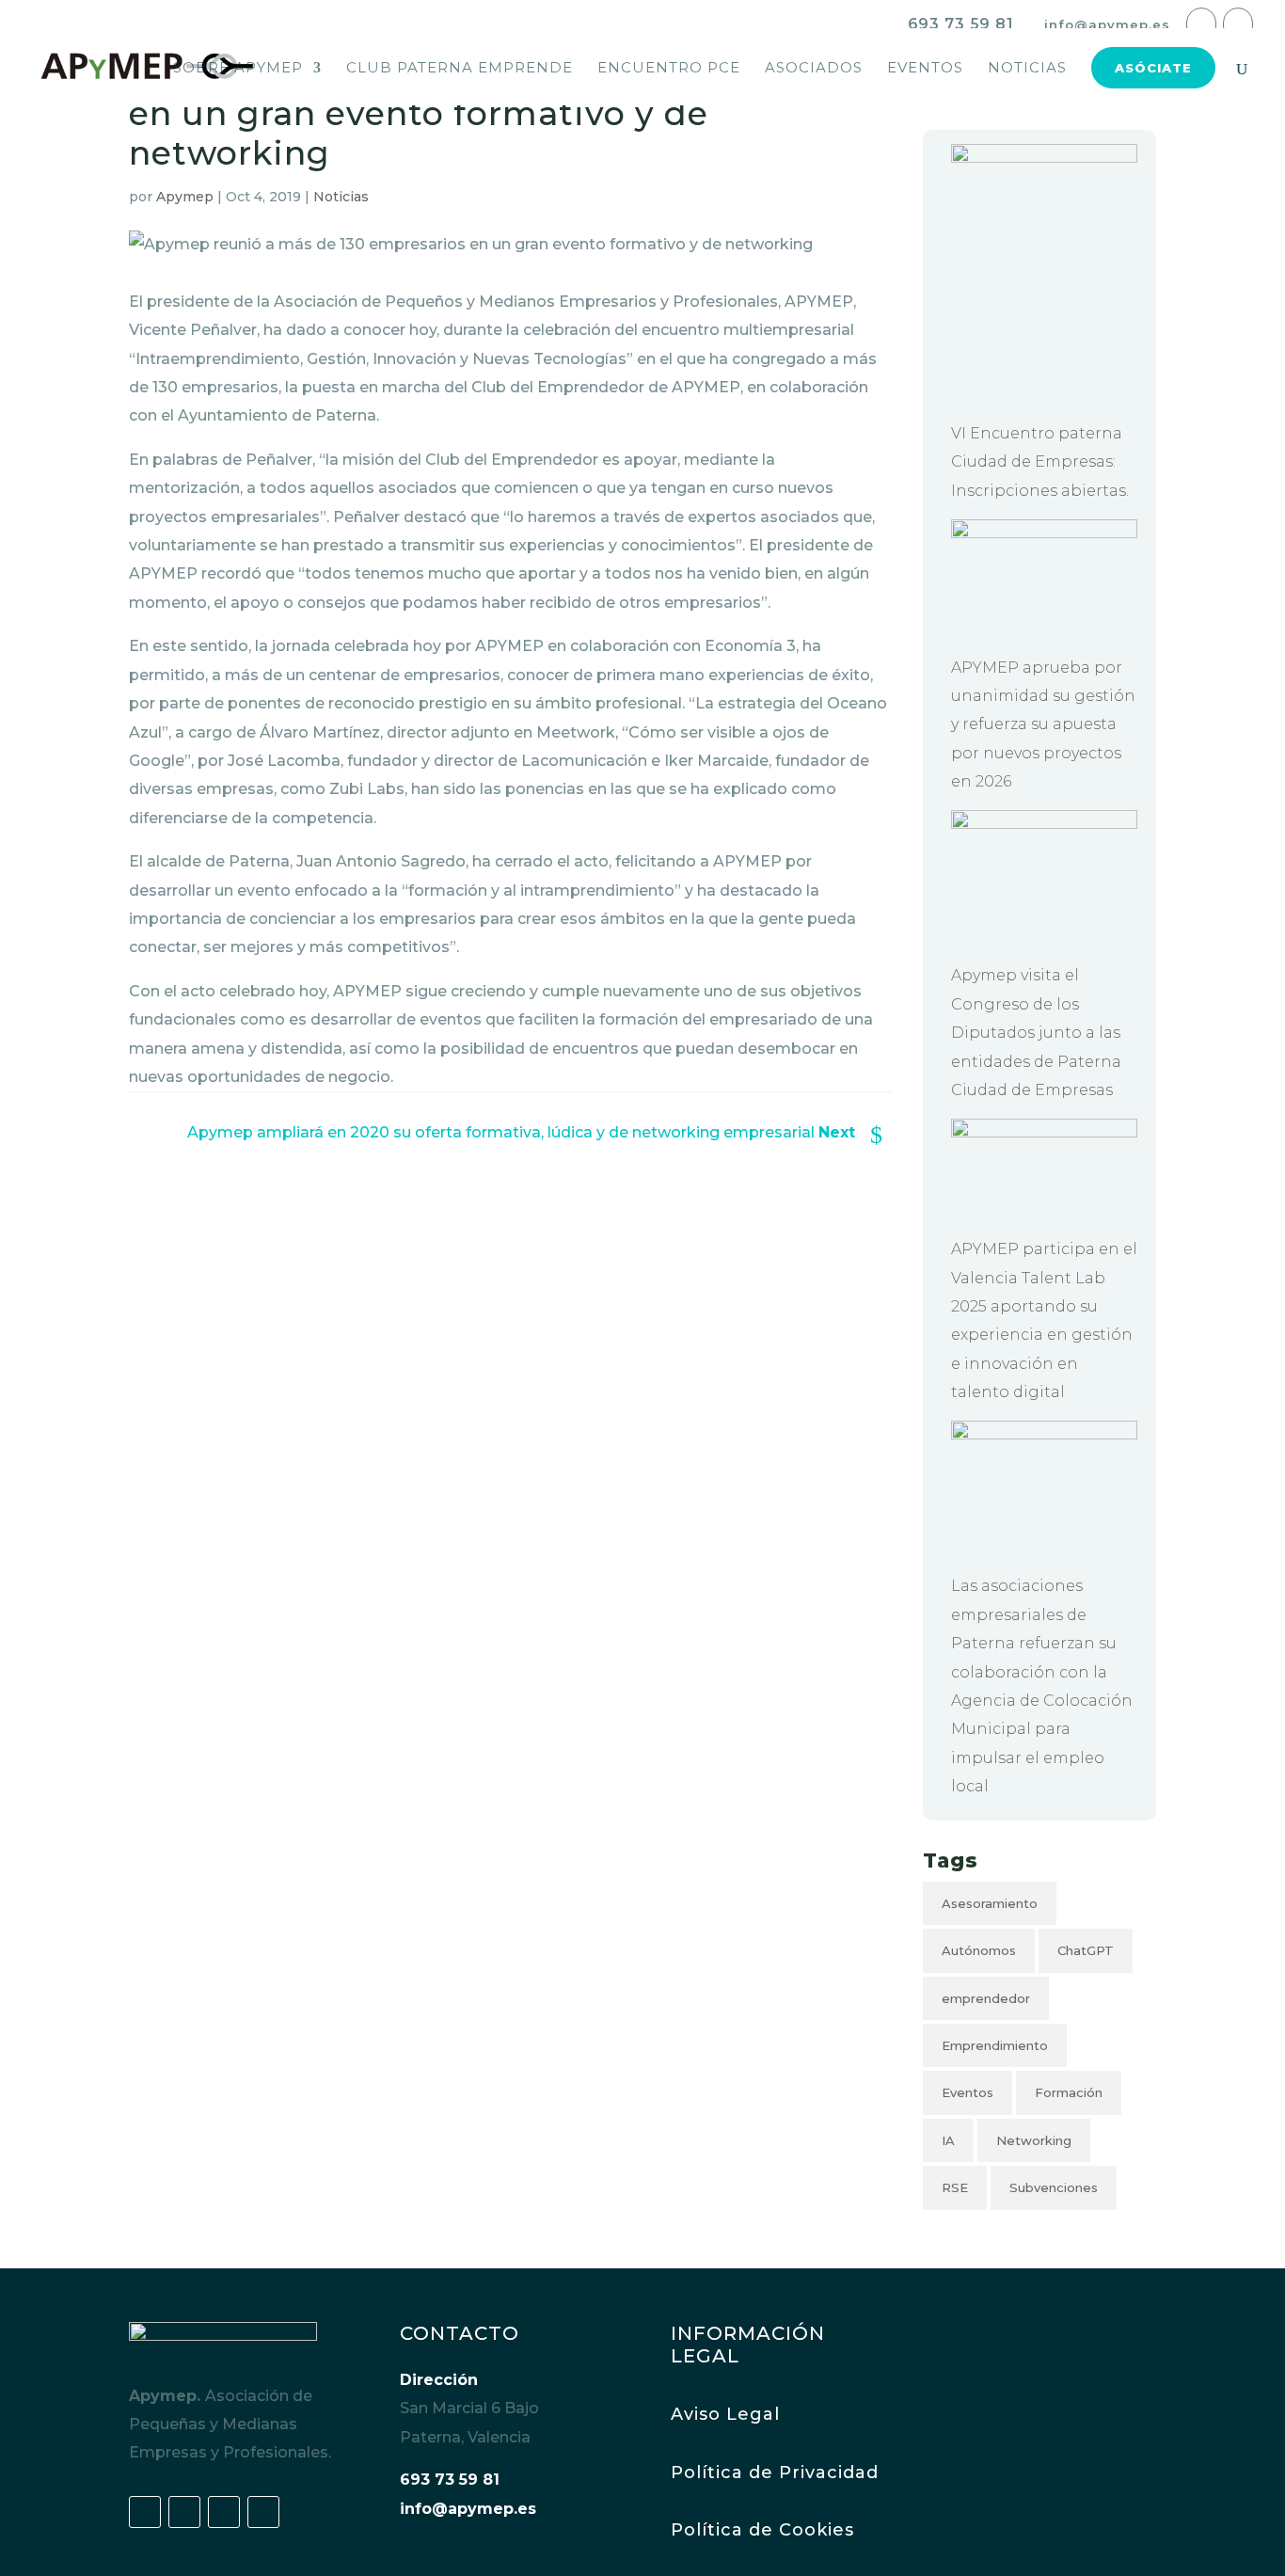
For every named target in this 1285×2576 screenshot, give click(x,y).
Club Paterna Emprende (460, 69)
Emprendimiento (995, 2045)
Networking (1034, 2140)
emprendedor (986, 1998)
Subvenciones (1054, 2187)
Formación (1069, 2092)
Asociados (814, 69)
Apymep (185, 197)
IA (948, 2140)
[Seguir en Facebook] (145, 2512)
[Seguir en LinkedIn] (224, 2512)
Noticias (1027, 69)
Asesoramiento (990, 1903)
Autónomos (979, 1950)
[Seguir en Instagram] (263, 2512)
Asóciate (1153, 68)
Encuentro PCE (669, 69)
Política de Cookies (762, 2530)
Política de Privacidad (775, 2473)
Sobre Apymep (238, 69)
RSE (955, 2187)
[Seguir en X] (184, 2512)
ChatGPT (1086, 1950)
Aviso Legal (725, 2414)
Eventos (925, 69)
